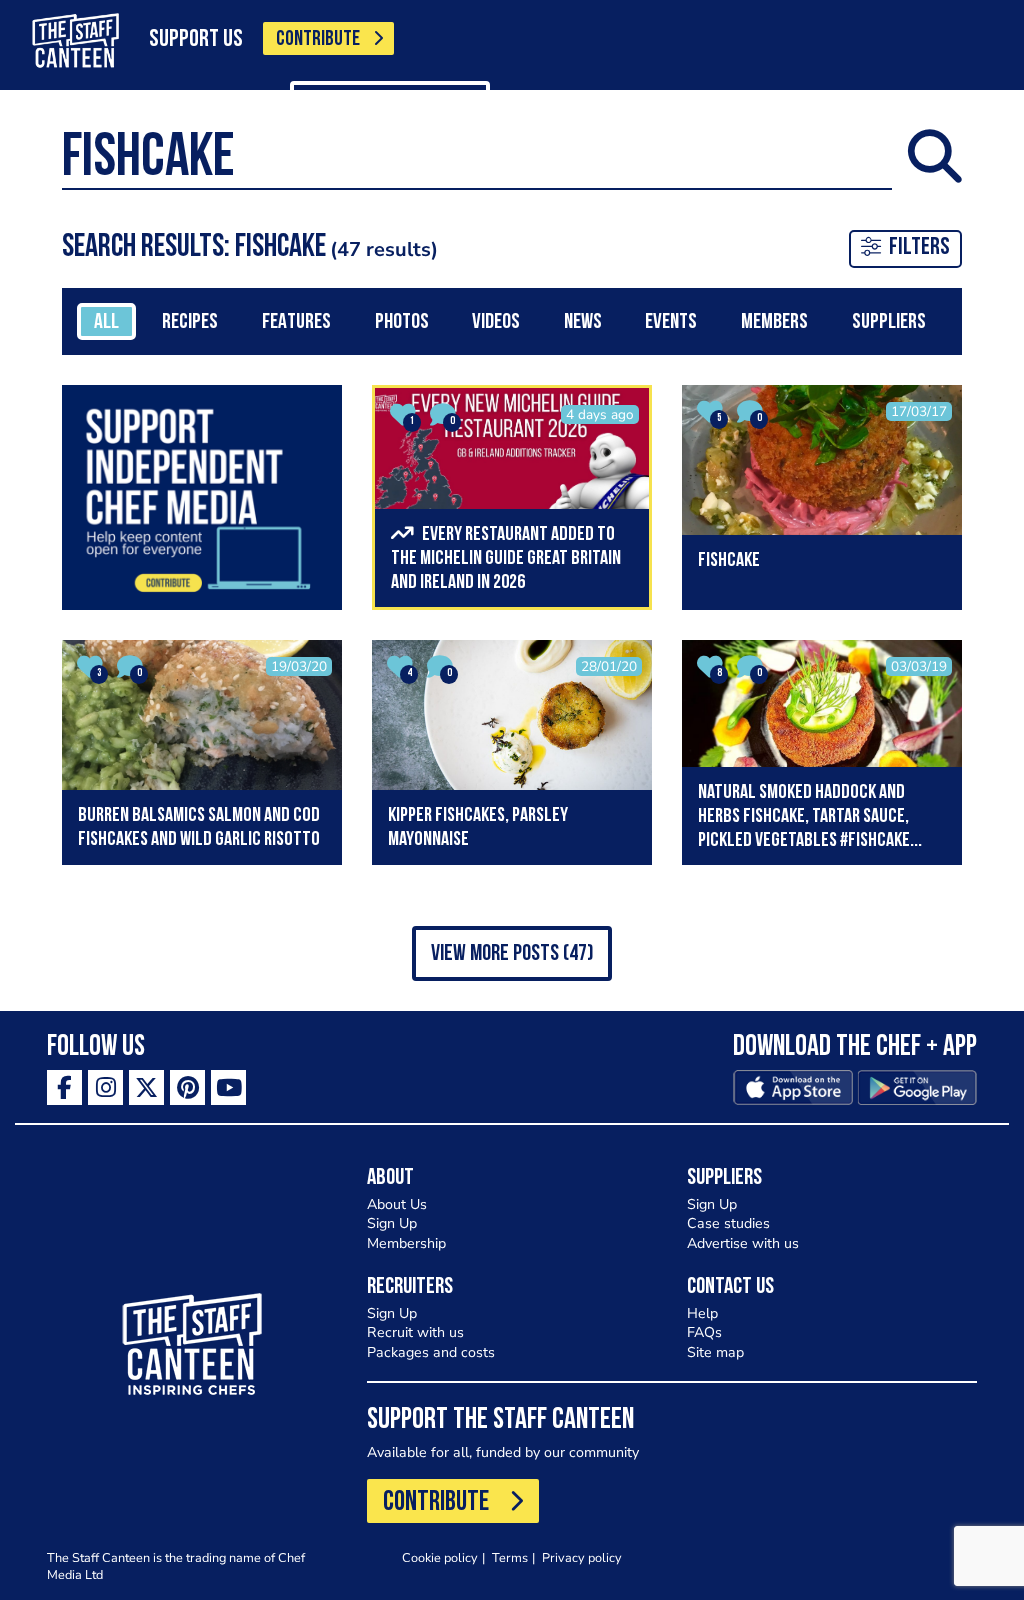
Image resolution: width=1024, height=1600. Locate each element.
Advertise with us (743, 1243)
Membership (406, 1243)
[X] (146, 1087)
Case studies (728, 1223)
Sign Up (392, 1223)
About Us (397, 1204)
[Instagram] (105, 1087)
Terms (510, 1557)
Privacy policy (582, 1557)
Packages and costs (431, 1352)
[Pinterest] (187, 1087)
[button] (512, 953)
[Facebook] (64, 1087)
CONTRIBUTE (318, 39)
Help (702, 1313)
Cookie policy (440, 1557)
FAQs (704, 1332)
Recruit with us (415, 1332)
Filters (919, 248)
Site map (715, 1352)
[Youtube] (228, 1087)
